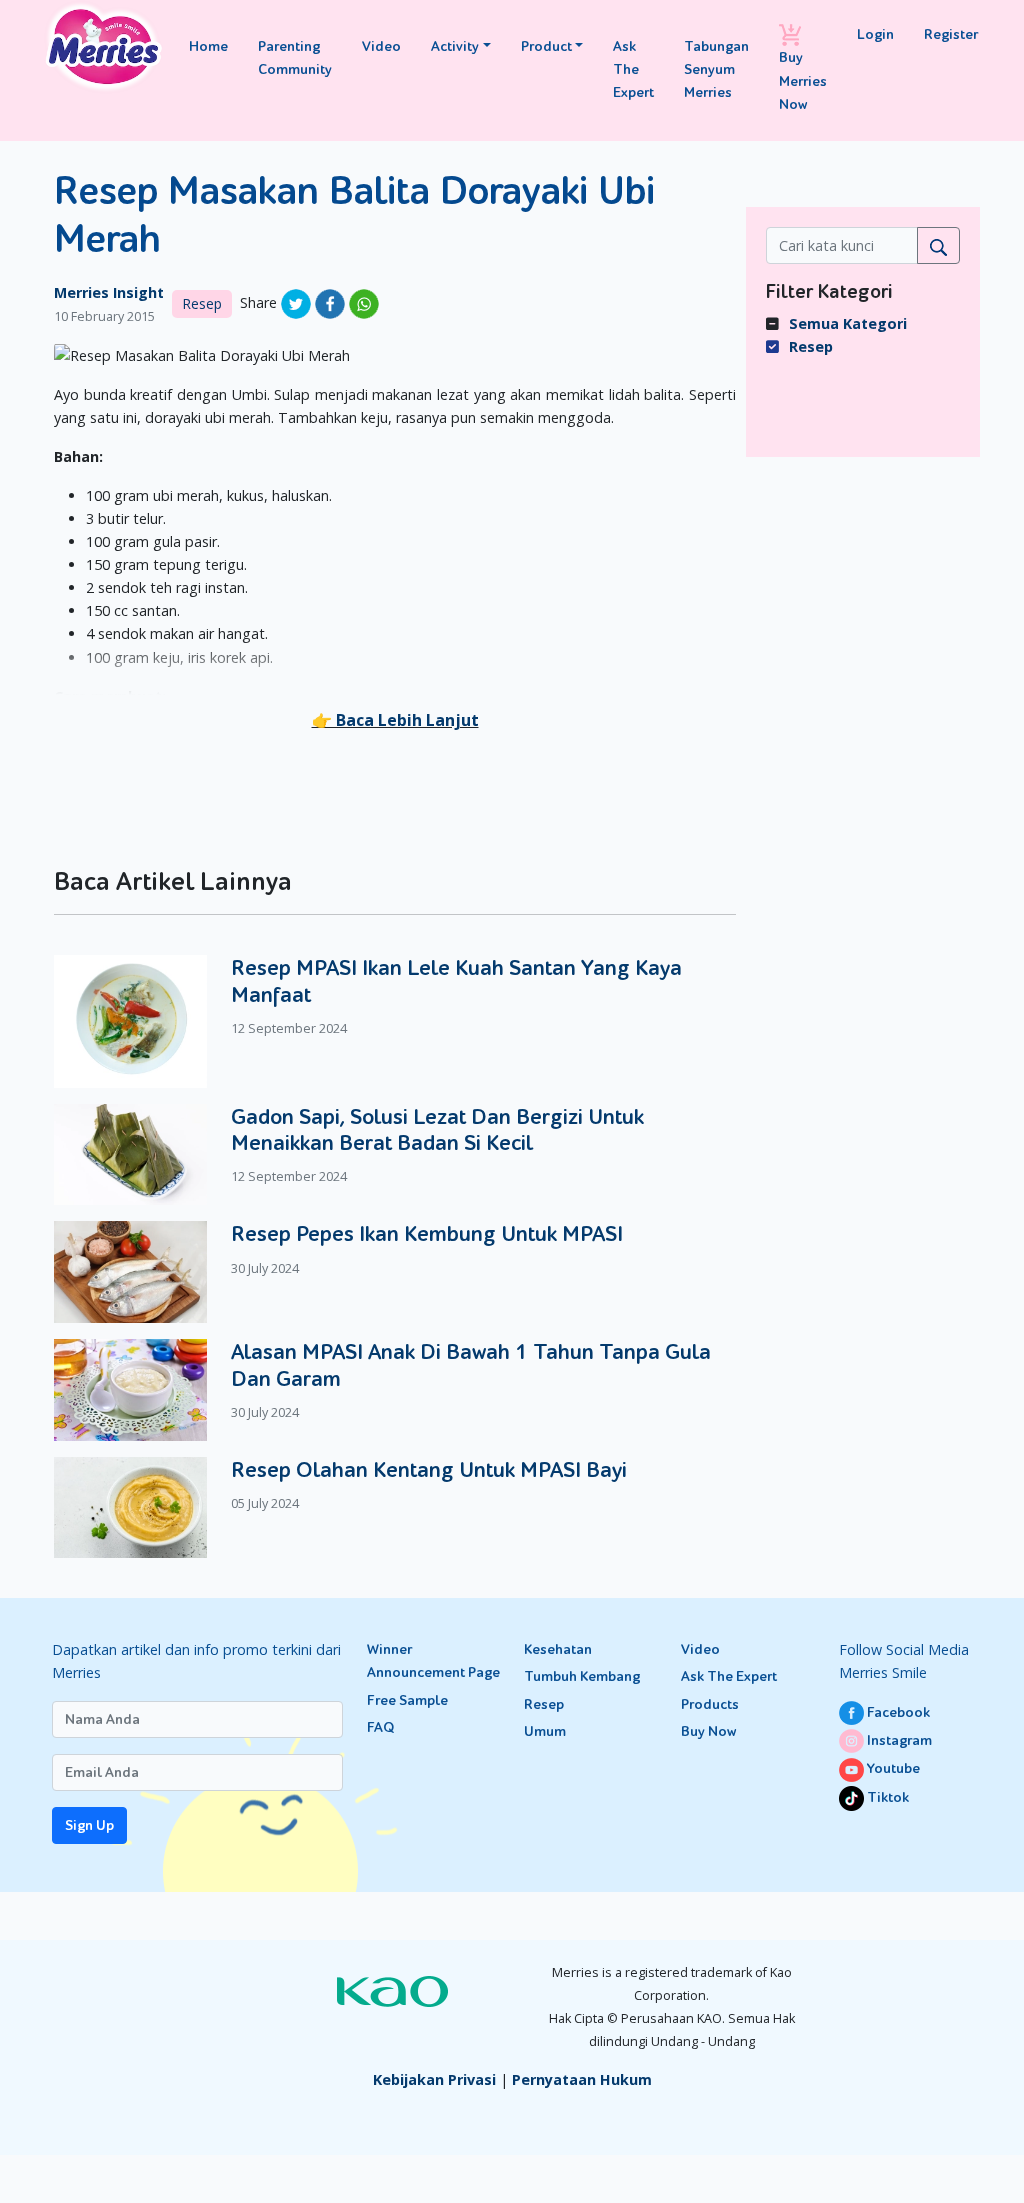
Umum (545, 1731)
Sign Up (89, 1825)
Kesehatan (558, 1649)
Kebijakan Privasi (434, 2079)
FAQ (380, 1727)
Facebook (897, 1712)
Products (710, 1704)
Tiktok (886, 1797)
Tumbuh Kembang (582, 1676)
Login (875, 34)
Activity (455, 46)
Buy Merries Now (803, 80)
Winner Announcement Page (433, 1661)
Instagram (898, 1740)
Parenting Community (295, 58)
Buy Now (708, 1731)
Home (208, 46)
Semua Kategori (848, 323)
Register (951, 34)
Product (546, 46)
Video (381, 46)
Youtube (892, 1768)
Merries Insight (109, 292)
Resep (202, 303)
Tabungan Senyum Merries (716, 69)
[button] (395, 720)
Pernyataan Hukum (582, 2079)
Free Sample (407, 1700)
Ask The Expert (633, 69)
